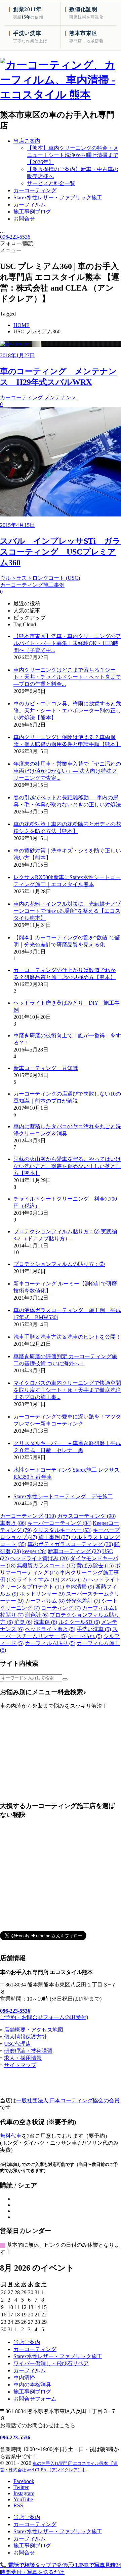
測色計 (37, 1615)
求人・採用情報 (23, 2058)
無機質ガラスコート (46, 1565)
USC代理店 (17, 2044)
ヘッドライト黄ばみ (39, 1558)
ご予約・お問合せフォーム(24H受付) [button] (44, 2017)
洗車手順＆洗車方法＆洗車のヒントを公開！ (67, 1337)
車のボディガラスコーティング (70, 1544)
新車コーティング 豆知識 (46, 1068)
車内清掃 (80, 1587)
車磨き (13, 1523)
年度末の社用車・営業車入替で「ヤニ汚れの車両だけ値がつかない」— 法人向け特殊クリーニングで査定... (67, 771)
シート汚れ (85, 1636)
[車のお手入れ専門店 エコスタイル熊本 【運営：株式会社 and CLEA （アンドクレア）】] (61, 95)
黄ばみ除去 (95, 1565)
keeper (34, 1551)
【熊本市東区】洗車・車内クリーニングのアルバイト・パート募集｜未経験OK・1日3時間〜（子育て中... (67, 643)
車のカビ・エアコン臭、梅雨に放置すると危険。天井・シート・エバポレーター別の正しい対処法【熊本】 (67, 711)
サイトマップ (20, 2065)
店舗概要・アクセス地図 (34, 2030)
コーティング (61, 1608)
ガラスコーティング (86, 1516)
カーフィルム (45, 1601)
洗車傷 (45, 1622)
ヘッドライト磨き (50, 1629)
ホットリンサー (42, 1594)
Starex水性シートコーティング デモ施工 (63, 1496)
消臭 (23, 1622)
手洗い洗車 (94, 1629)
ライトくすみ (38, 1580)
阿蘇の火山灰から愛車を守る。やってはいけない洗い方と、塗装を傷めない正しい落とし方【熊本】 (67, 1166)
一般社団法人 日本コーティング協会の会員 (68, 2100)
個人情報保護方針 (26, 2037)
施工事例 (54, 1537)
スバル (74, 1580)
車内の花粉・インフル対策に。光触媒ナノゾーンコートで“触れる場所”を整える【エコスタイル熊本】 (67, 911)
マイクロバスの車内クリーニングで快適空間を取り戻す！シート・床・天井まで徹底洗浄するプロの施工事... (67, 1390)
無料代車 (11, 2136)
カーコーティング (28, 1516)
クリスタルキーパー (62, 1530)
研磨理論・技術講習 (28, 2051)
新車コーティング (74, 1551)
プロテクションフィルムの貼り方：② (59, 1264)
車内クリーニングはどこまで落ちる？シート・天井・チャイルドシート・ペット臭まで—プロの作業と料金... (67, 677)
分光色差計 (83, 1601)
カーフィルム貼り (50, 1643)
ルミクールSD (79, 1622)
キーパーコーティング (59, 1523)
